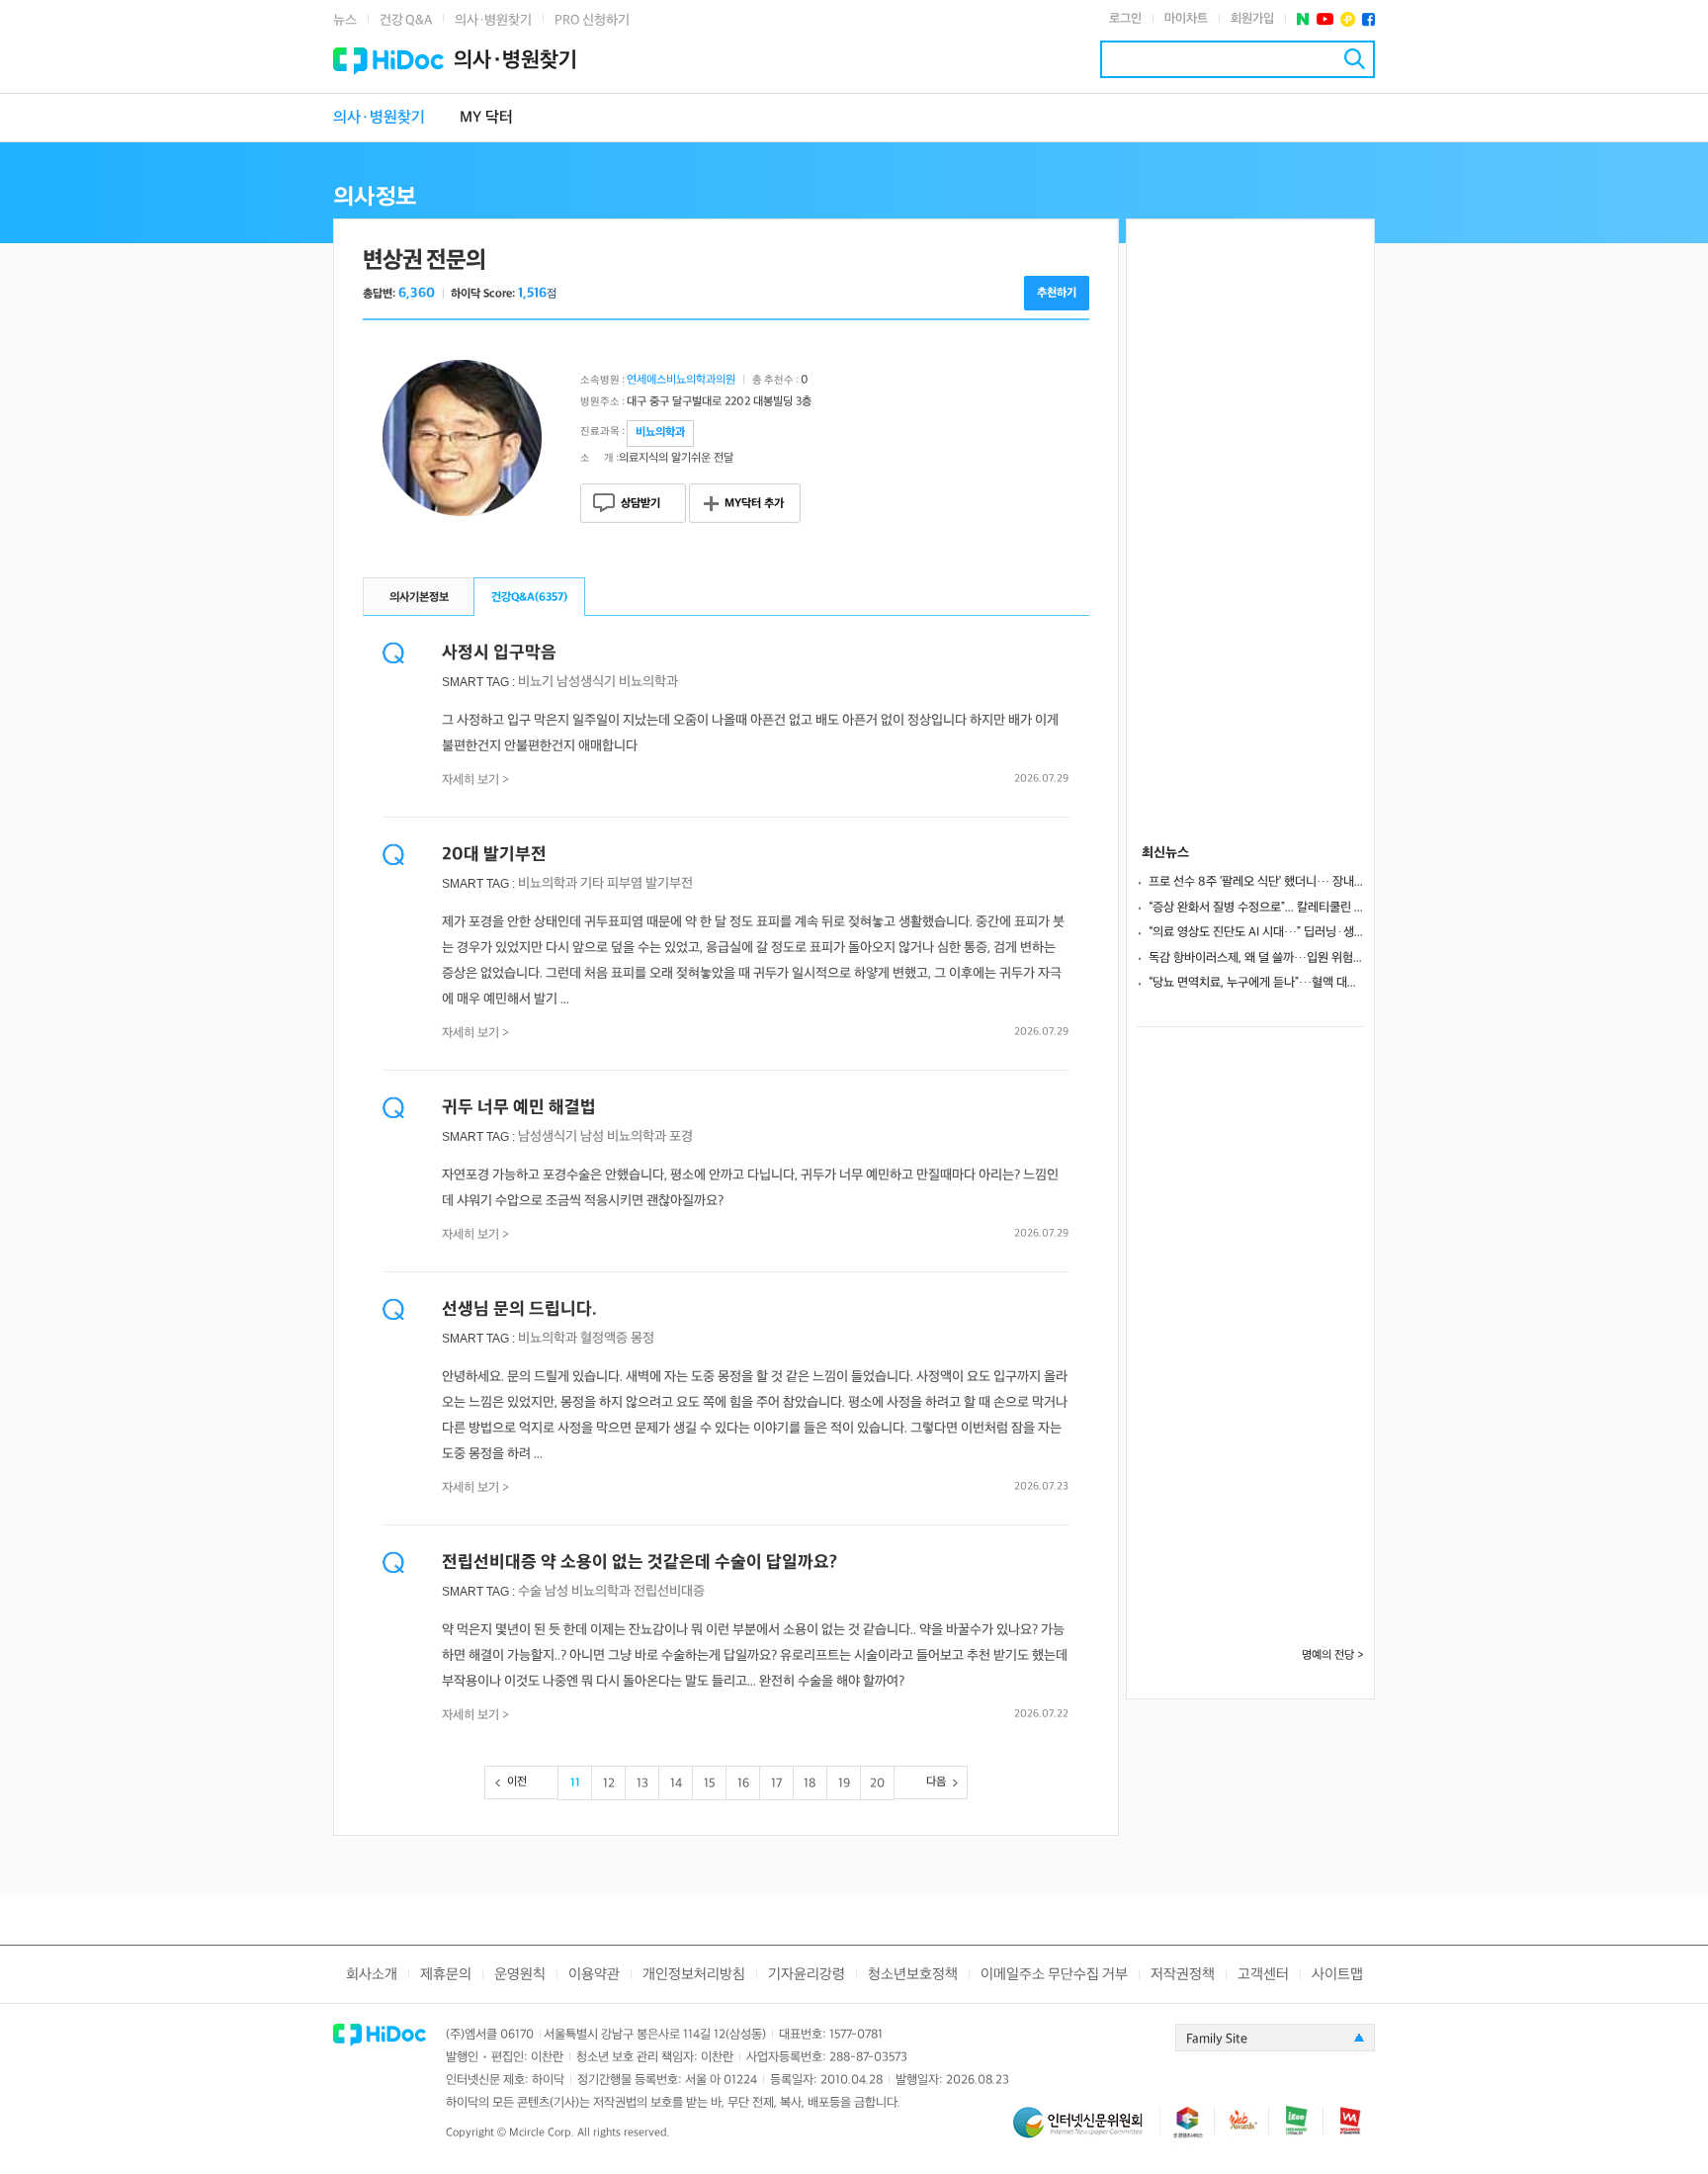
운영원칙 (520, 1975)
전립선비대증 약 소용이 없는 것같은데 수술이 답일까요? (640, 1563)
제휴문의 (446, 1975)
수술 (530, 1591)
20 (877, 1783)
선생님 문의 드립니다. (519, 1309)
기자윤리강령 (807, 1975)
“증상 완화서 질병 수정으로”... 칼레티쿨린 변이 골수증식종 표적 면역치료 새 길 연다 (1256, 908)
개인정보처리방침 (694, 1975)
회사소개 (372, 1975)
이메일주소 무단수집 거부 (1054, 1975)
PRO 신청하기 (592, 20)
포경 (681, 1136)
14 (676, 1783)
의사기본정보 (419, 598)
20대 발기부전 (494, 855)
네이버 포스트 (1303, 19)
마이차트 (1186, 19)
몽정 (642, 1338)
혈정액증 (604, 1338)
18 (810, 1783)
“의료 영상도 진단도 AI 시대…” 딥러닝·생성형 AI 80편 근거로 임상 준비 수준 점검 (1256, 932)
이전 (517, 1782)
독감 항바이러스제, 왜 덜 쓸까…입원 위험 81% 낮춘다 (1256, 958)
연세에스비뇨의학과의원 (681, 380)
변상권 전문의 (424, 261)
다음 (936, 1782)
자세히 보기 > (476, 780)
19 (844, 1783)
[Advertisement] (1250, 516)
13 (642, 1783)
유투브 (1325, 19)
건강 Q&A (406, 20)
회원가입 (1252, 19)
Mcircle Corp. (542, 2133)
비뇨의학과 (648, 682)
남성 (592, 1136)
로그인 (1125, 19)
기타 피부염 (611, 883)
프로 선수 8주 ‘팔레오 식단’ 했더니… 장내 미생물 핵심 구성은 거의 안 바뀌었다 (1256, 882)
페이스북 (1368, 19)
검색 (1355, 59)
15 (710, 1783)
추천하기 (1057, 293)
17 (776, 1783)
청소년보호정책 (913, 1975)
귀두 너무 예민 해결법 (519, 1108)
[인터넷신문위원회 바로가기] (1086, 2131)
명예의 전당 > (1333, 1655)
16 (743, 1783)
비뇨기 (536, 682)
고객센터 (1263, 1975)
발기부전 (669, 883)
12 (609, 1783)
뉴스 (345, 20)
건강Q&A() (529, 598)
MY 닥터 (486, 118)
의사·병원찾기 (493, 20)
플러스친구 (1348, 19)
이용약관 (594, 1975)
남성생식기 (586, 682)
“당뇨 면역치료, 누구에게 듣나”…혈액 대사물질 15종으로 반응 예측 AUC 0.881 (1256, 983)
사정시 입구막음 (499, 653)
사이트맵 (1337, 1975)
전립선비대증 (669, 1591)
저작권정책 (1183, 1975)
